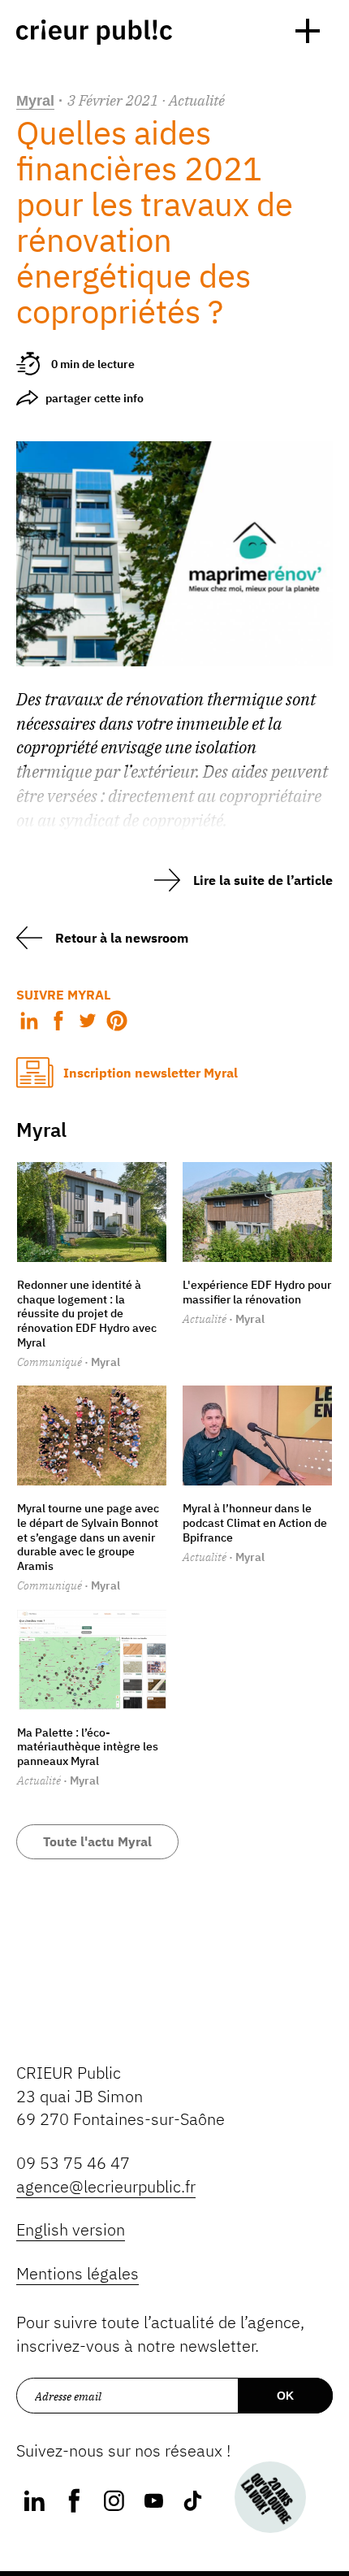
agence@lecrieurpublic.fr (106, 2186)
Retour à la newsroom (122, 938)
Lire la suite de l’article (263, 880)
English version (71, 2229)
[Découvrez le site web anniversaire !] (271, 2498)
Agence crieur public (94, 32)
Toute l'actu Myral (97, 1841)
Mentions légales (78, 2273)
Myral (35, 101)
